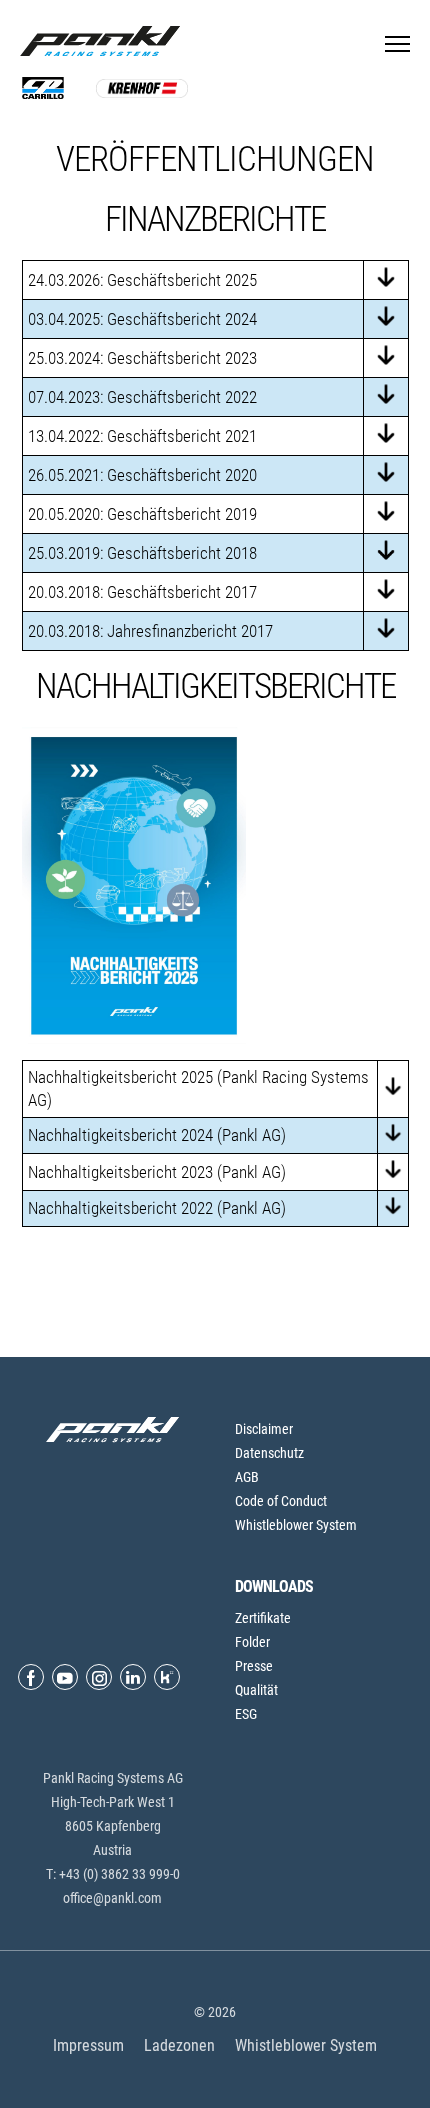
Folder (252, 1642)
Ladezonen (179, 2045)
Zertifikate (263, 1618)
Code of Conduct (281, 1501)
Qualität (256, 1690)
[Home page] (104, 41)
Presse (254, 1666)
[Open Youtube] (65, 1677)
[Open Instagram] (99, 1677)
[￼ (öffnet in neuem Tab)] (386, 633)
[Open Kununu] (167, 1677)
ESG (246, 1714)
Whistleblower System (296, 1525)
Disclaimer (264, 1429)
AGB (247, 1477)
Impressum (88, 2045)
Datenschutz (269, 1453)
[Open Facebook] (31, 1677)
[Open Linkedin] (133, 1677)
